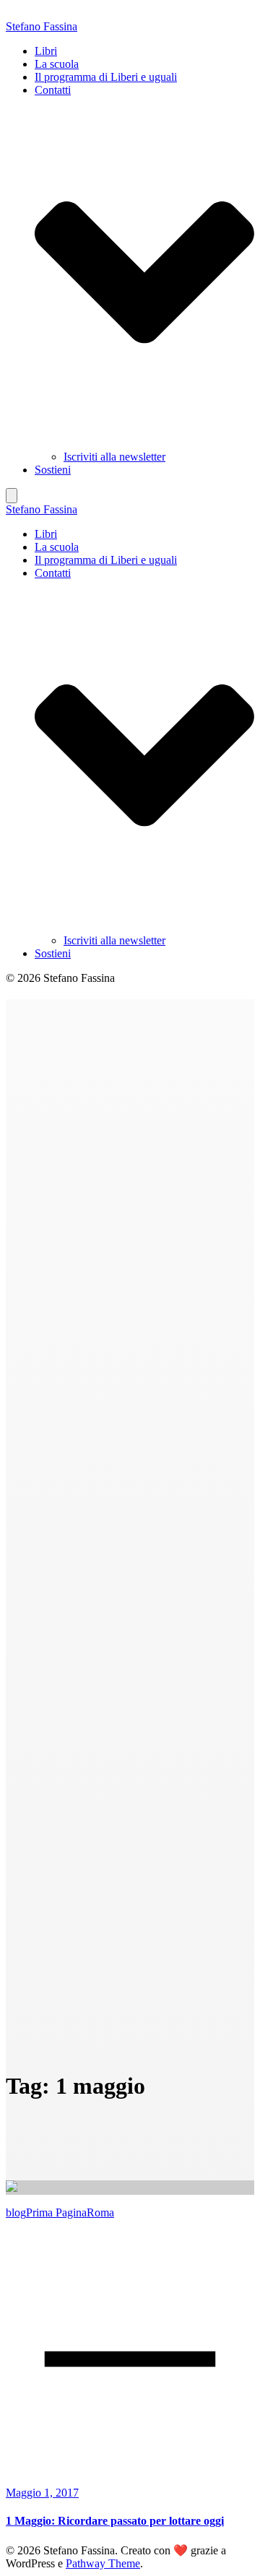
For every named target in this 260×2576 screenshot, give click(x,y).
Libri (46, 51)
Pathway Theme (103, 2563)
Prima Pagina (56, 2212)
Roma (100, 2212)
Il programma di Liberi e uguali (106, 77)
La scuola (57, 64)
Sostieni (53, 470)
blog (16, 2212)
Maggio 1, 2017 (42, 2493)
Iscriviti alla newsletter (114, 457)
